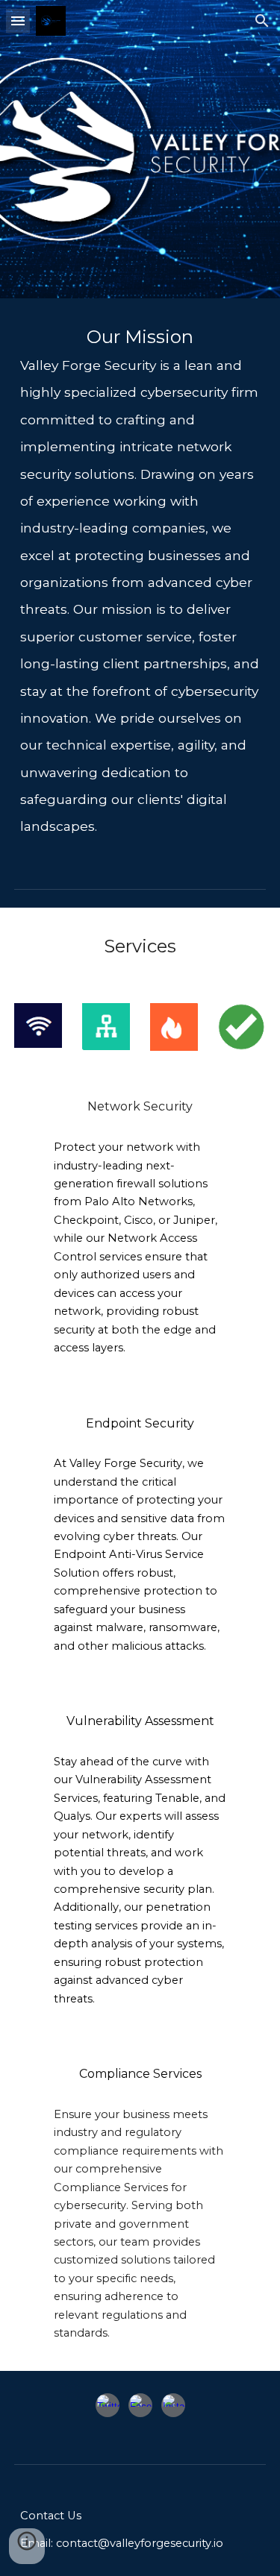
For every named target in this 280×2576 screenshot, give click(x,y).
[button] (18, 21)
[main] (140, 581)
